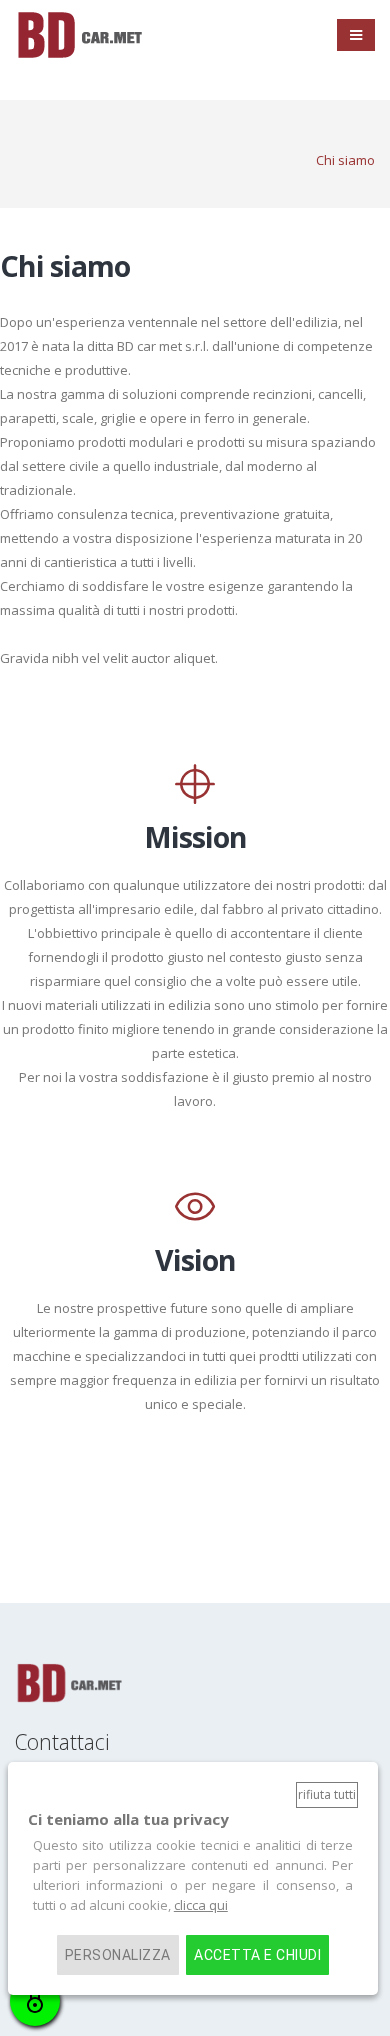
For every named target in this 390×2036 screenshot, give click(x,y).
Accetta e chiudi (257, 1955)
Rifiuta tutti (327, 1794)
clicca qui (201, 1905)
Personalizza (118, 1955)
